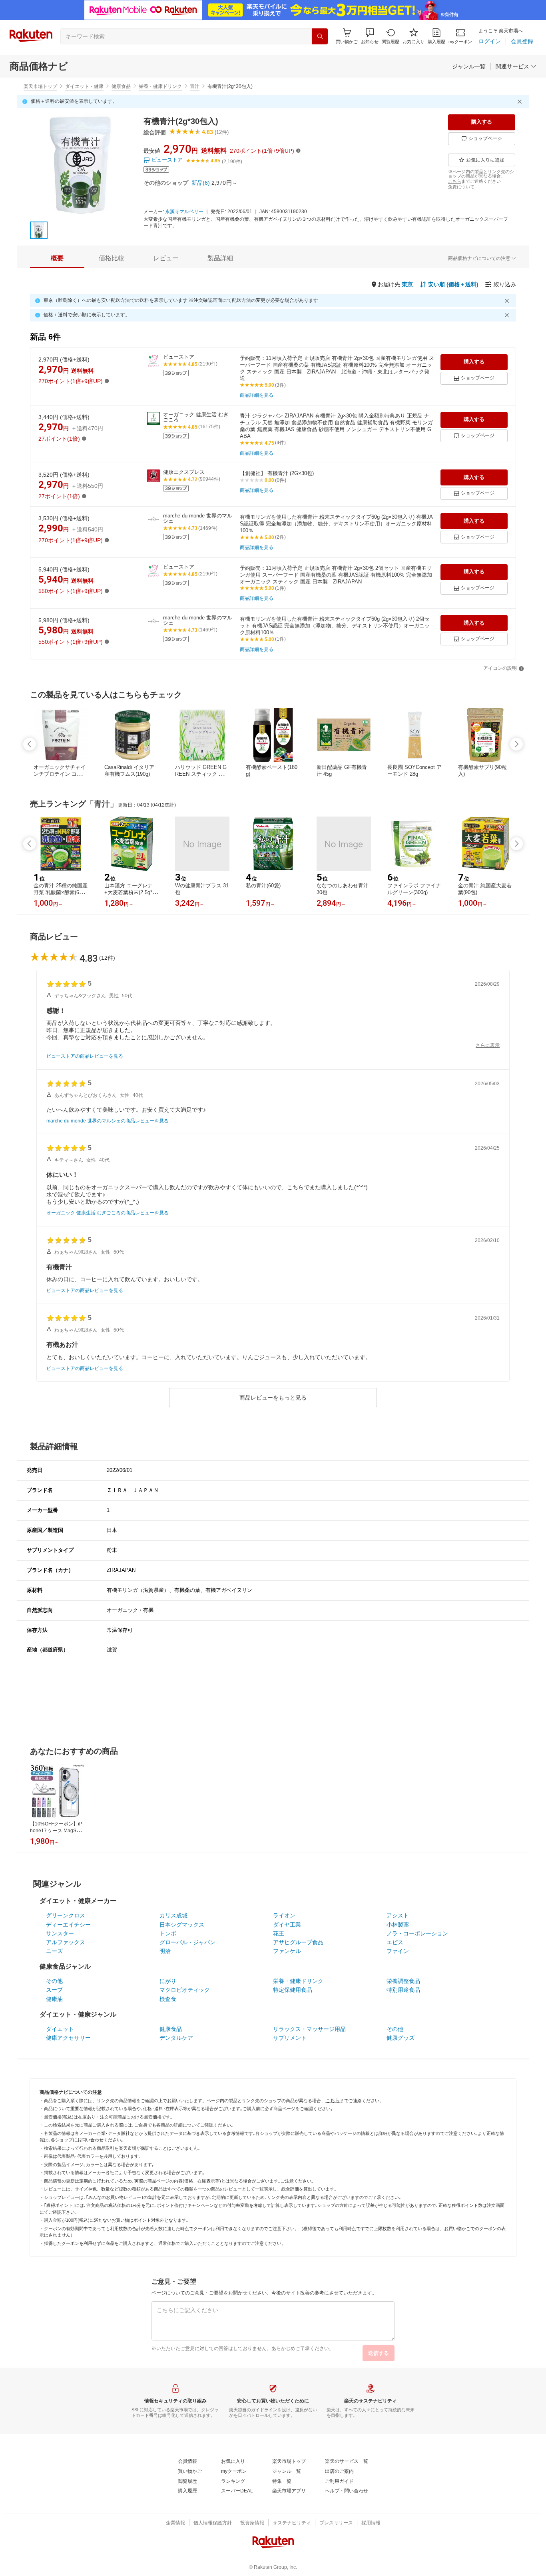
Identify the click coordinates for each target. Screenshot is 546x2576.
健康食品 (121, 86)
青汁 (195, 86)
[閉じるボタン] (521, 102)
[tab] (57, 258)
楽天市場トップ (40, 86)
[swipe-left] (30, 744)
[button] (370, 36)
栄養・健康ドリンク (160, 86)
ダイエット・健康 (84, 86)
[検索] (320, 36)
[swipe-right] (516, 744)
